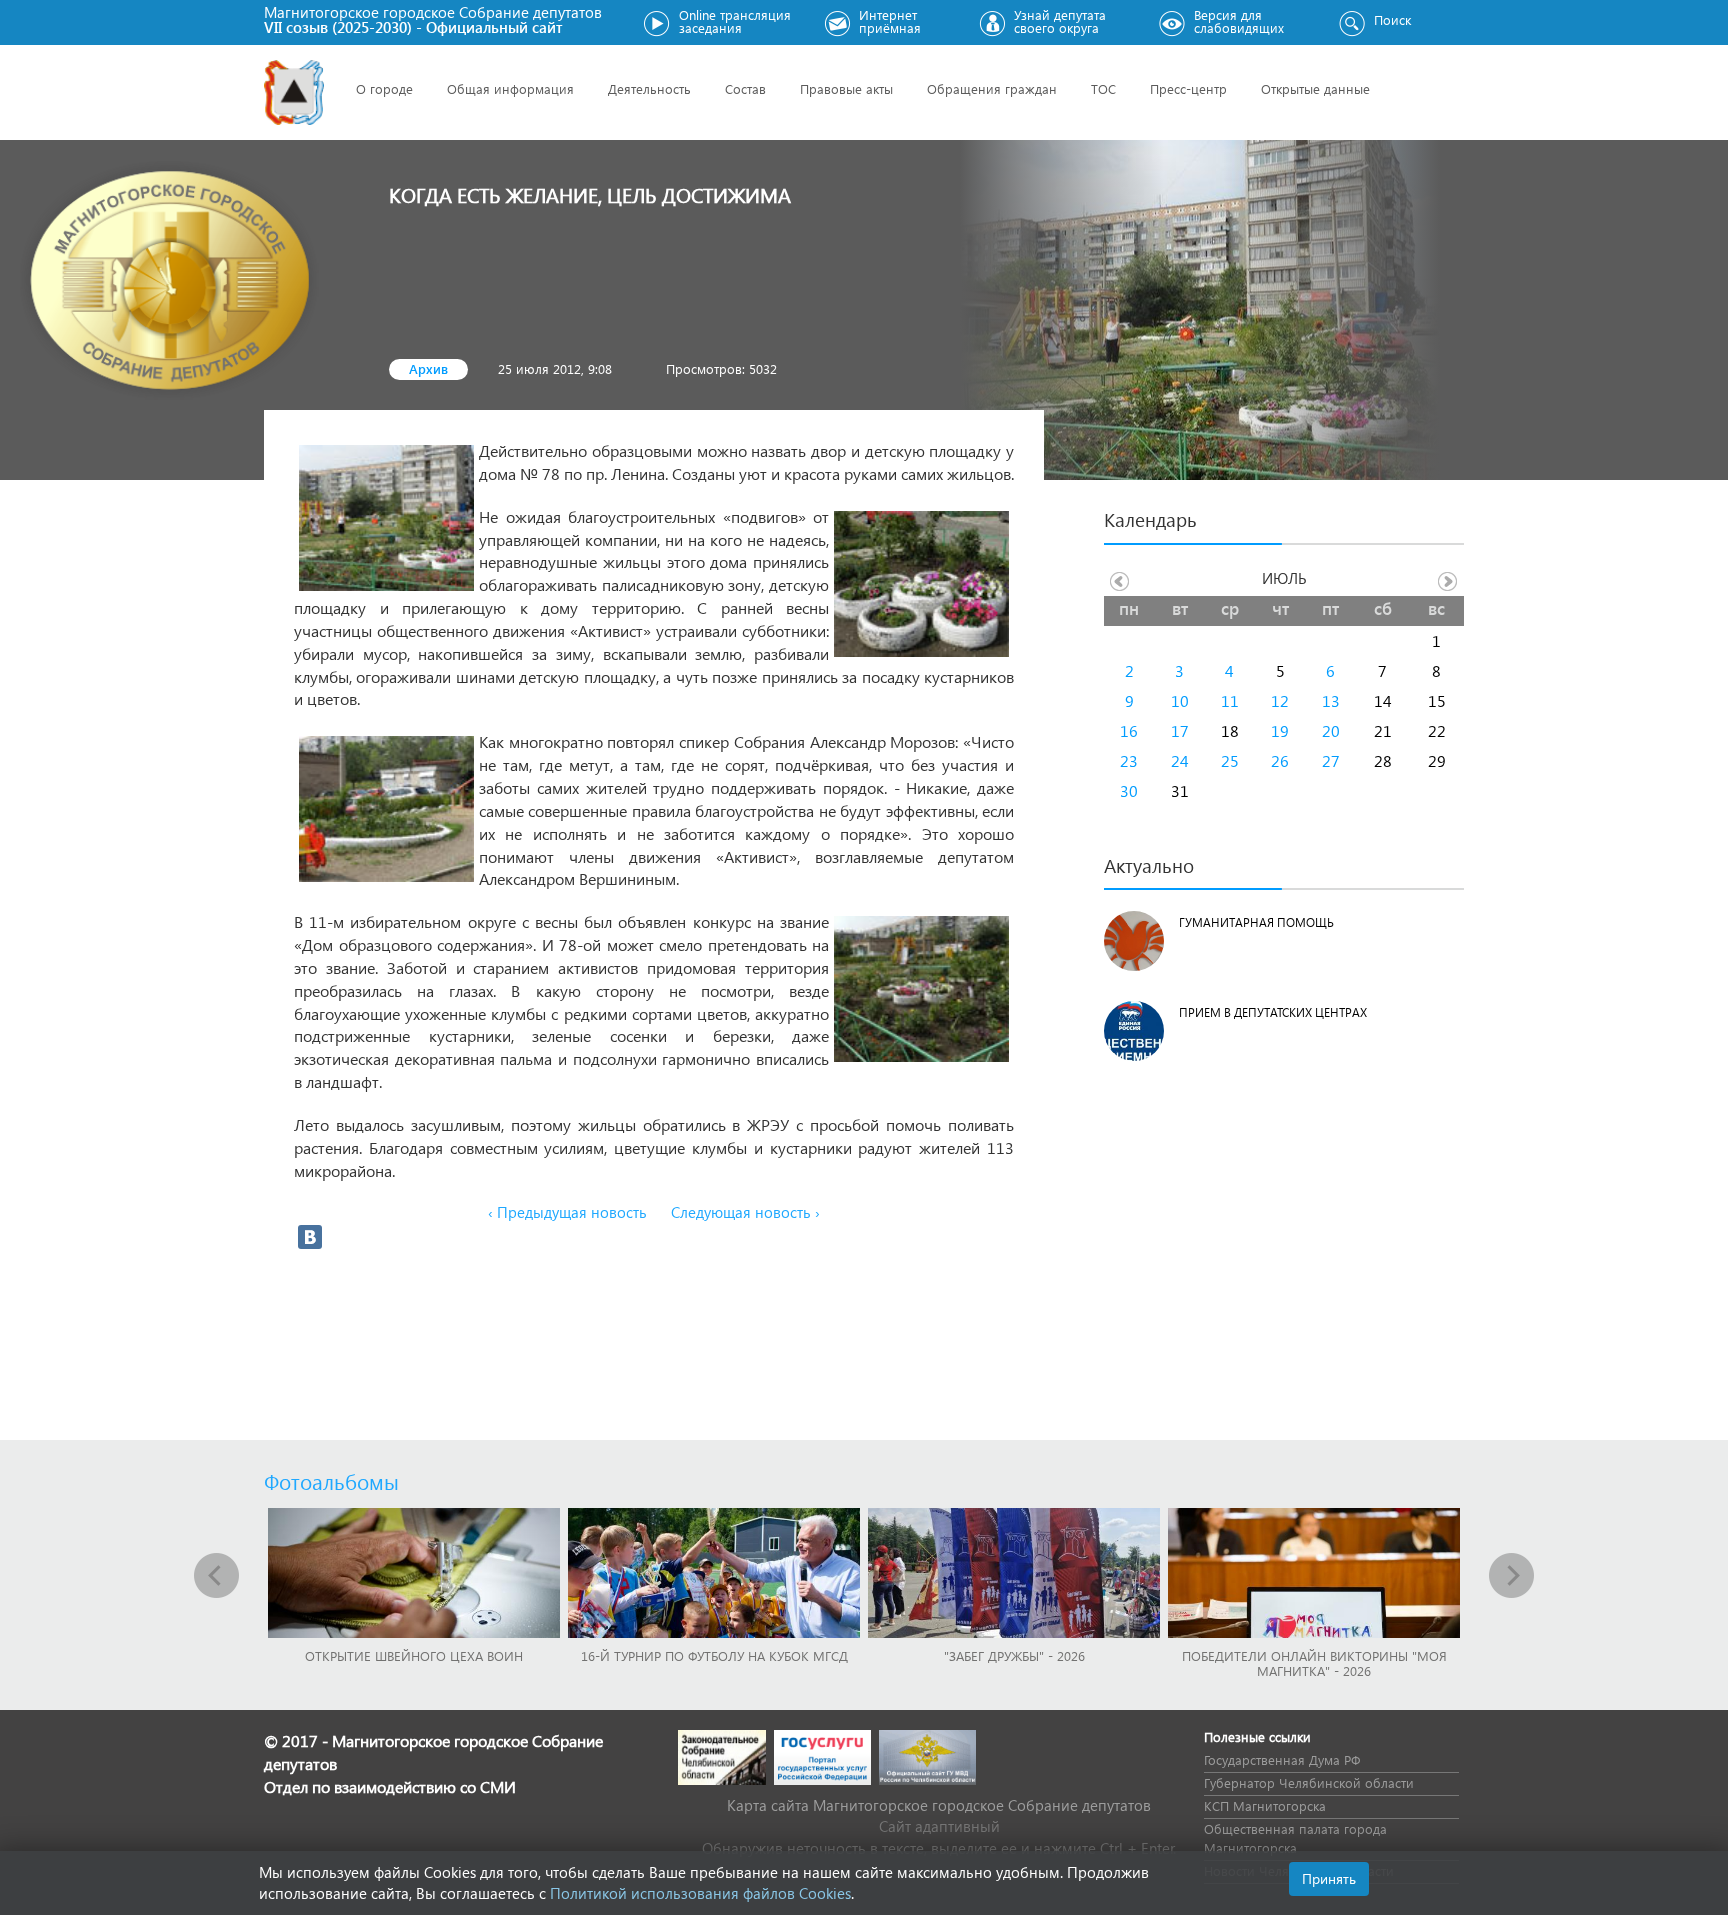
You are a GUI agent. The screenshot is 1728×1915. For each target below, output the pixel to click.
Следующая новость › (745, 1212)
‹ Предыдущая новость (567, 1212)
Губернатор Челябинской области (1309, 1782)
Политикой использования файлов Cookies (700, 1893)
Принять (1329, 1878)
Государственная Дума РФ (1282, 1759)
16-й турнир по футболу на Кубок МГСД (714, 1655)
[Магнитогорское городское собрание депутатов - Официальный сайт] (294, 92)
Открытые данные (1315, 88)
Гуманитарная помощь (1256, 922)
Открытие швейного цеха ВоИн (414, 1655)
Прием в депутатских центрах (1273, 1012)
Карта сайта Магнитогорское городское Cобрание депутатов (939, 1805)
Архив (428, 368)
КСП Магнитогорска (1265, 1805)
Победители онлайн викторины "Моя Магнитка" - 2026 (1314, 1663)
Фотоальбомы (331, 1481)
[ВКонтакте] (310, 1237)
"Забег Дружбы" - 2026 (1014, 1655)
